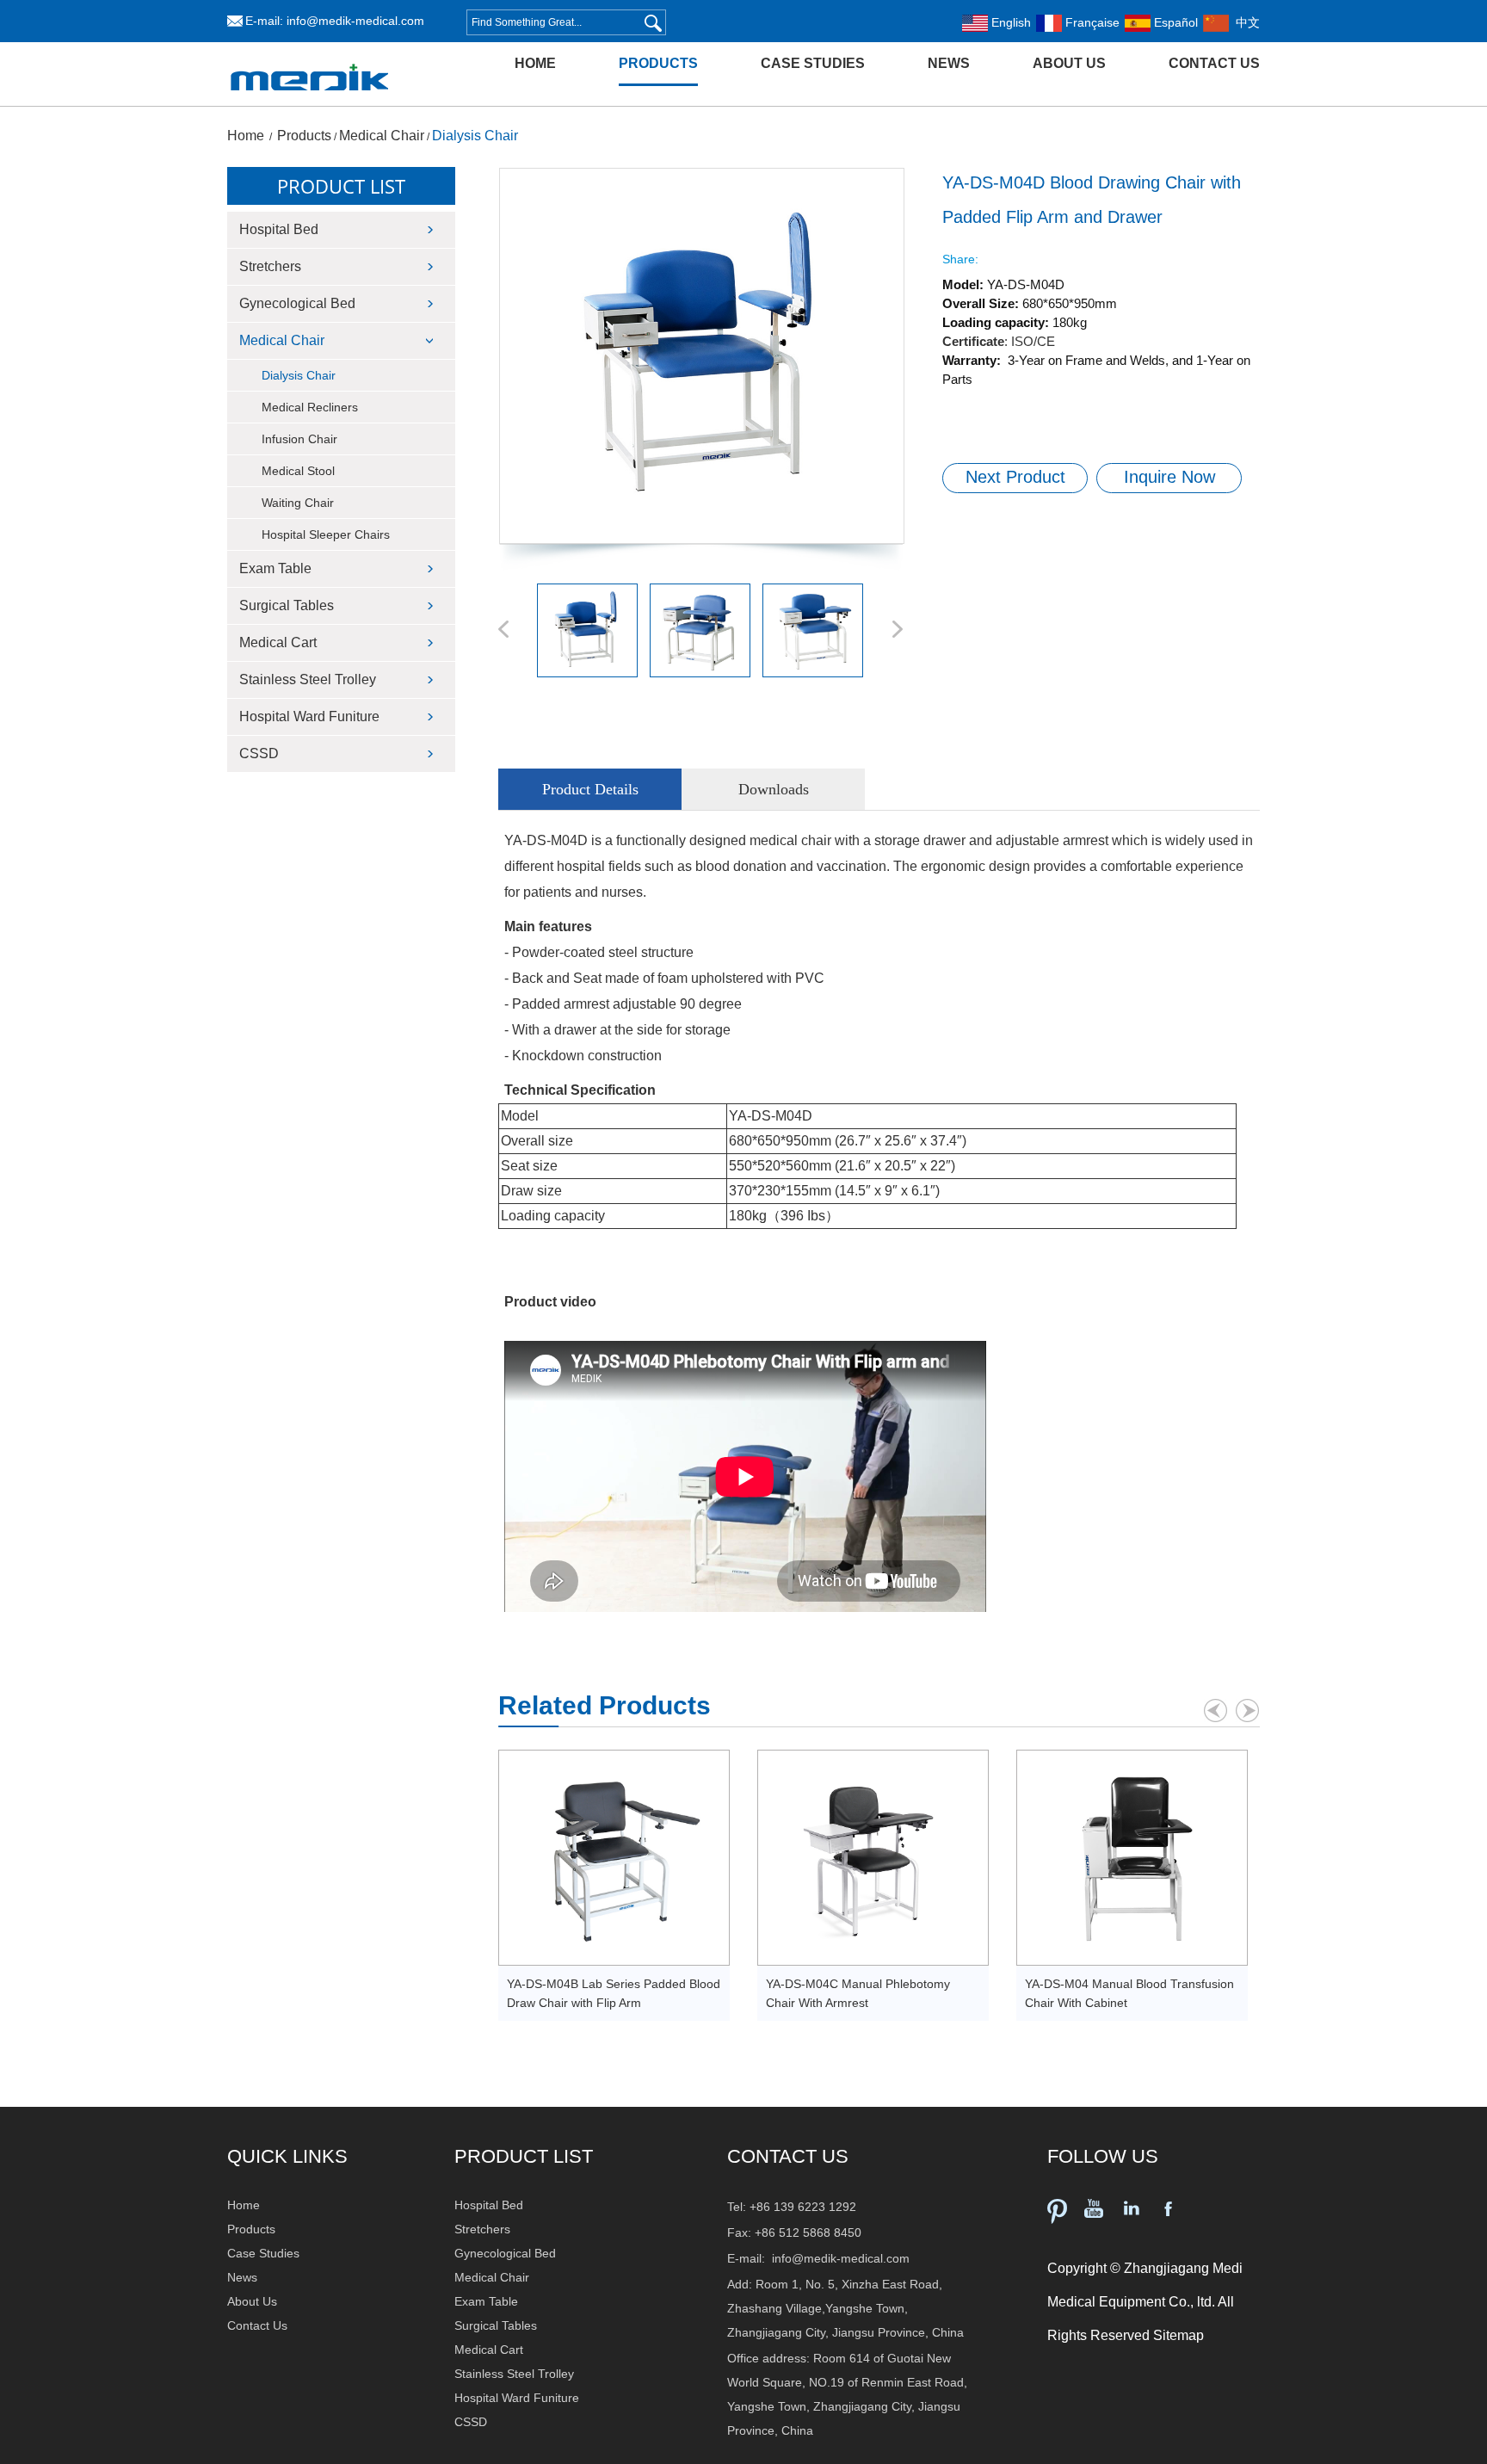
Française (1091, 22)
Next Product (1015, 477)
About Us (1069, 63)
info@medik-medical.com (355, 21)
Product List (341, 186)
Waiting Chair (298, 503)
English (1009, 22)
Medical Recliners (310, 407)
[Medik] (310, 102)
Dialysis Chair (475, 136)
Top (1449, 2435)
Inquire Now (1169, 477)
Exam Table (275, 568)
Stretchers (270, 266)
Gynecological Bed (297, 303)
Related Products (605, 1705)
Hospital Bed (279, 229)
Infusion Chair (299, 439)
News (949, 63)
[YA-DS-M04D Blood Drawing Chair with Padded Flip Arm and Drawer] (701, 356)
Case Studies (813, 63)
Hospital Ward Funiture (309, 716)
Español (1174, 22)
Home (535, 63)
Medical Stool (298, 471)
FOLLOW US (1103, 2156)
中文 (1244, 22)
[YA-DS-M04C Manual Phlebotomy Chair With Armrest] (873, 1858)
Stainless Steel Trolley (308, 679)
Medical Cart (278, 642)
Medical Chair (382, 136)
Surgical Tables (287, 605)
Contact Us (1214, 63)
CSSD (259, 753)
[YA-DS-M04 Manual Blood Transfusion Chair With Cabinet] (1132, 1858)
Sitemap (1178, 2335)
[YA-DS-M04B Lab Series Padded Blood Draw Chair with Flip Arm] (614, 1858)
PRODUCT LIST (524, 2156)
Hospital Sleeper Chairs (326, 534)
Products (658, 63)
